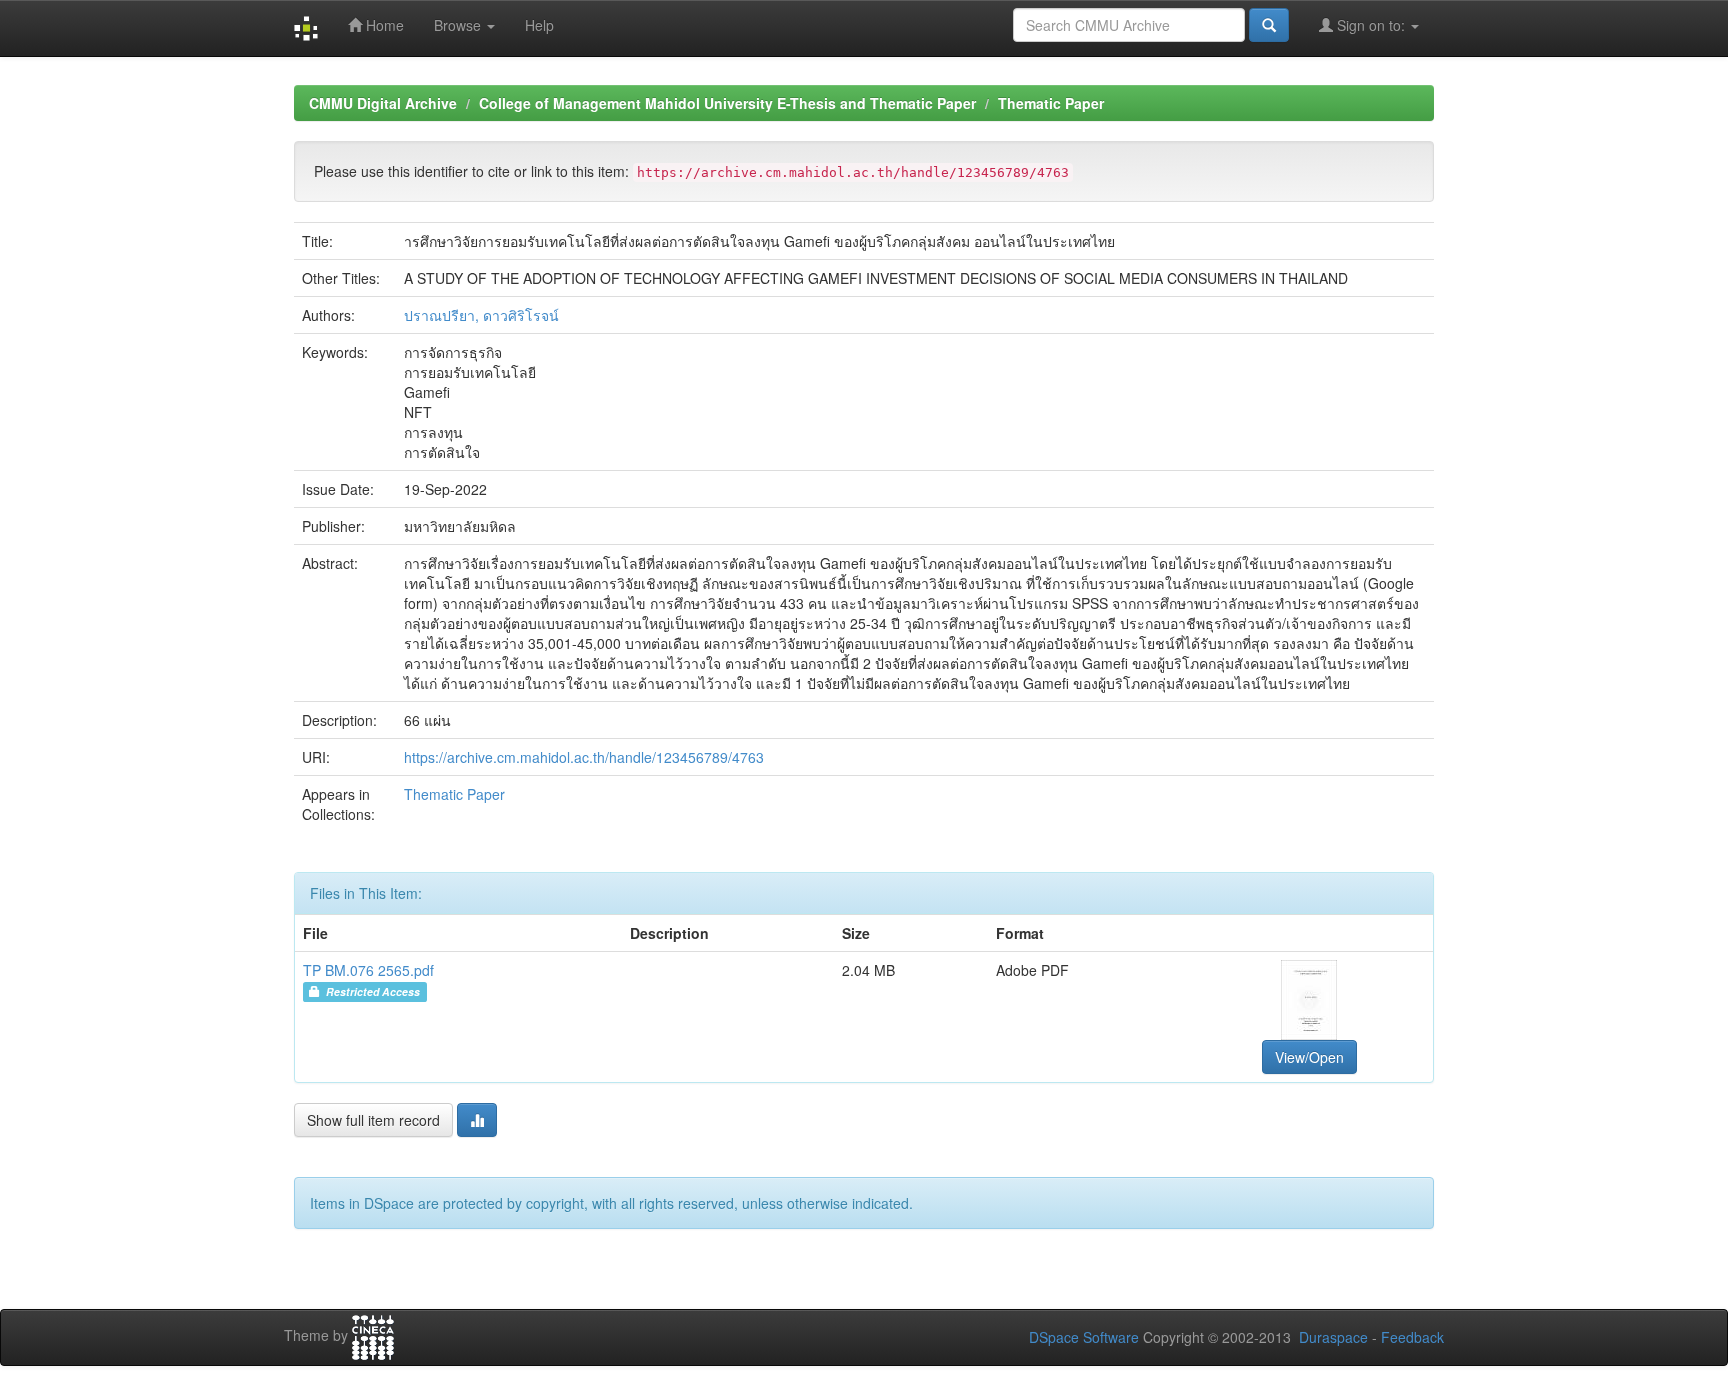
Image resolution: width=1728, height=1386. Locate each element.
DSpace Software (1084, 1337)
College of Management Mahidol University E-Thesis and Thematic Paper (727, 103)
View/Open (1309, 1057)
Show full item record (373, 1120)
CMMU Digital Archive (383, 103)
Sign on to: (1371, 25)
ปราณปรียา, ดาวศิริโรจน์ (481, 315)
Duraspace (1333, 1337)
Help (539, 25)
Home (383, 25)
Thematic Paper (1051, 103)
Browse (459, 25)
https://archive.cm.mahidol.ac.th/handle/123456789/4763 (584, 757)
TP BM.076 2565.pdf (368, 970)
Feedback (1412, 1337)
